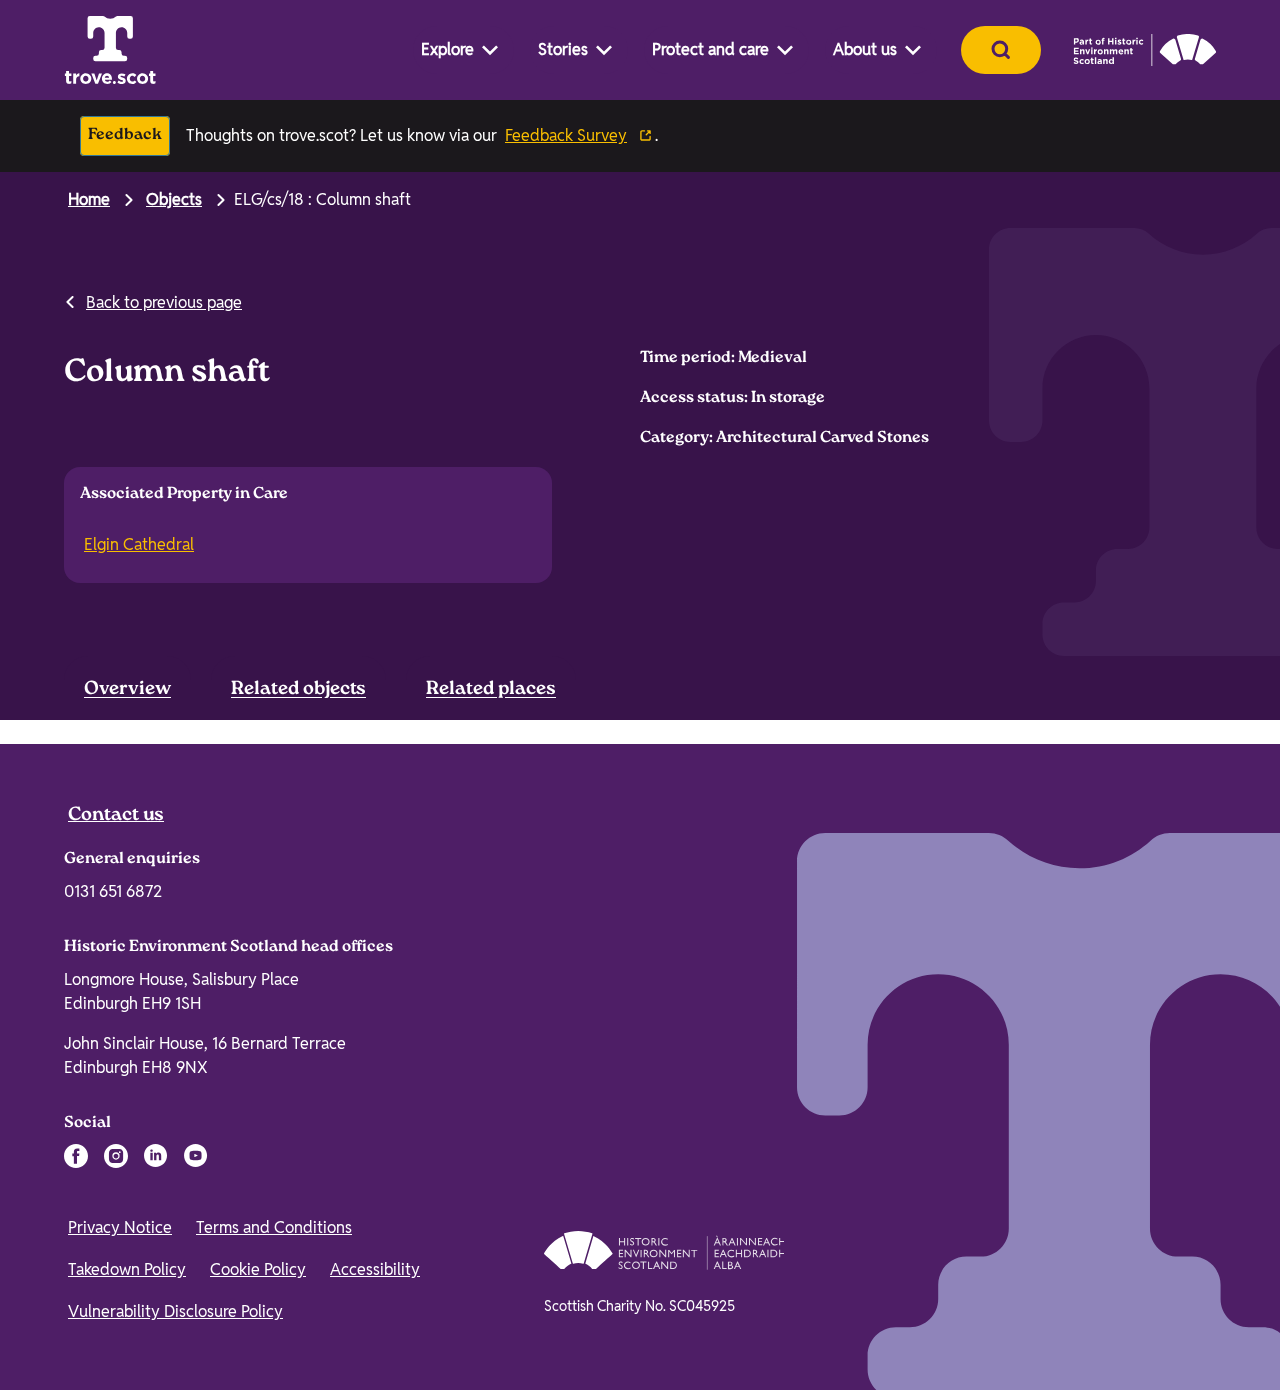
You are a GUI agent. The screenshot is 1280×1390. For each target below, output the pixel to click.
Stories (563, 49)
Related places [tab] (491, 690)
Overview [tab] (127, 690)
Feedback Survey (566, 135)
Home (89, 199)
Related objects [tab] (298, 690)
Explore (447, 49)
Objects (174, 199)
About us (865, 49)
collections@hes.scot (942, 809)
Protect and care (710, 49)
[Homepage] (110, 50)
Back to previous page (164, 302)
